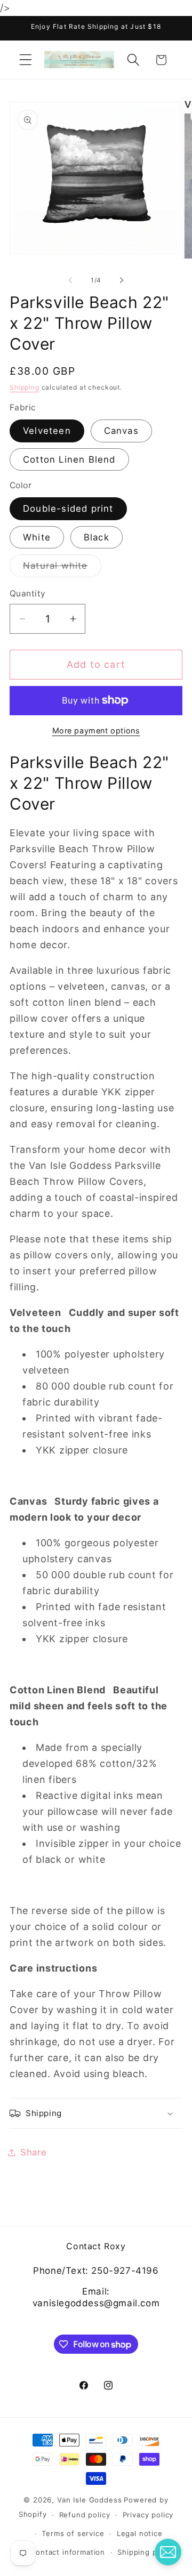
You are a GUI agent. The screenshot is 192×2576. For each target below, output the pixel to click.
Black (97, 537)
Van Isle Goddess (89, 2500)
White (37, 537)
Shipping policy (146, 2552)
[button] (26, 60)
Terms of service (73, 2533)
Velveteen (47, 431)
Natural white (62, 568)
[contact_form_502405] (168, 2552)
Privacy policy (148, 2515)
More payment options (96, 730)
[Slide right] (122, 280)
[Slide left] (70, 280)
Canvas (121, 431)
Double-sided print (68, 508)
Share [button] (34, 2152)
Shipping (25, 387)
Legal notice (140, 2533)
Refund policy (85, 2515)
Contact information (67, 2552)
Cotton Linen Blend (69, 459)
